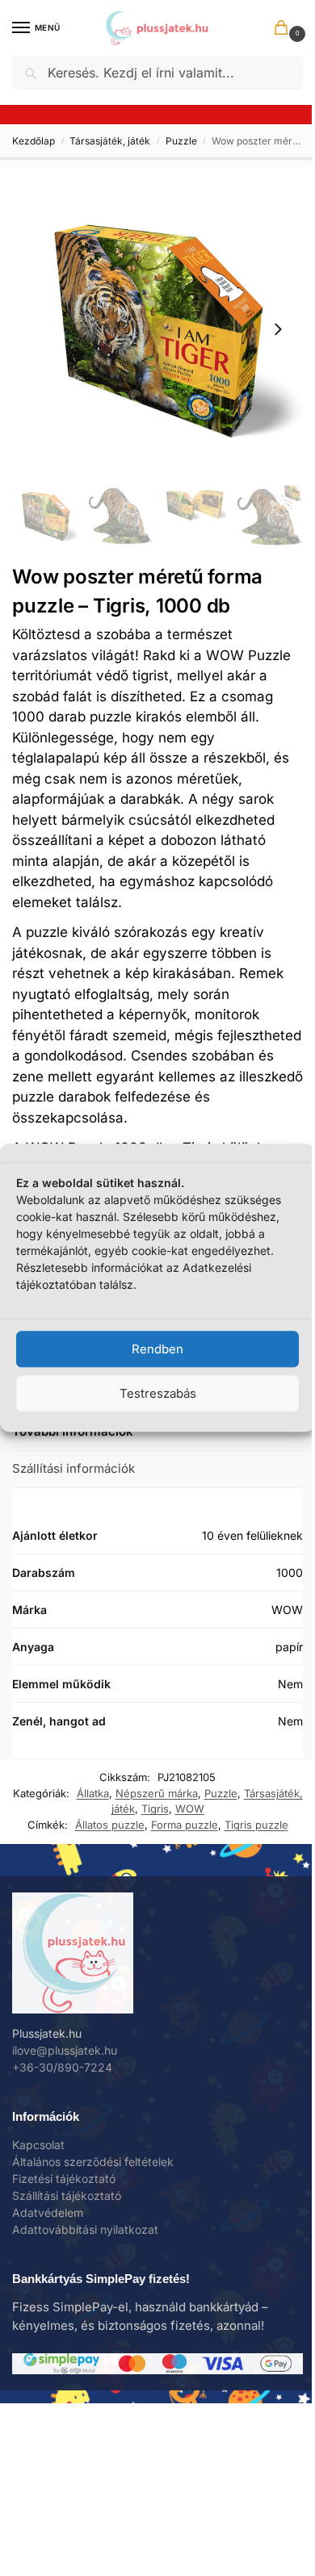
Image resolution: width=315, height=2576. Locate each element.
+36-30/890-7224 (62, 2067)
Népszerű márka (157, 1793)
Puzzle (181, 141)
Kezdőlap (34, 141)
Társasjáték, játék (110, 141)
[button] (284, 29)
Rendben (157, 1349)
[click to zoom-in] (157, 329)
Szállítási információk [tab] (73, 1468)
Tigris (155, 1809)
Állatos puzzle (110, 1825)
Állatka (93, 1793)
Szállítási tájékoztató (67, 2195)
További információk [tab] (73, 1431)
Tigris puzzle (256, 1825)
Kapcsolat (38, 2145)
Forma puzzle (185, 1825)
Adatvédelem (48, 2212)
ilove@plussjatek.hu (65, 2050)
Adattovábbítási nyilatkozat (85, 2229)
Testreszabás (158, 1393)
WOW (190, 1809)
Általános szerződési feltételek (93, 2162)
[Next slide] (278, 329)
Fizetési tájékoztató (64, 2179)
